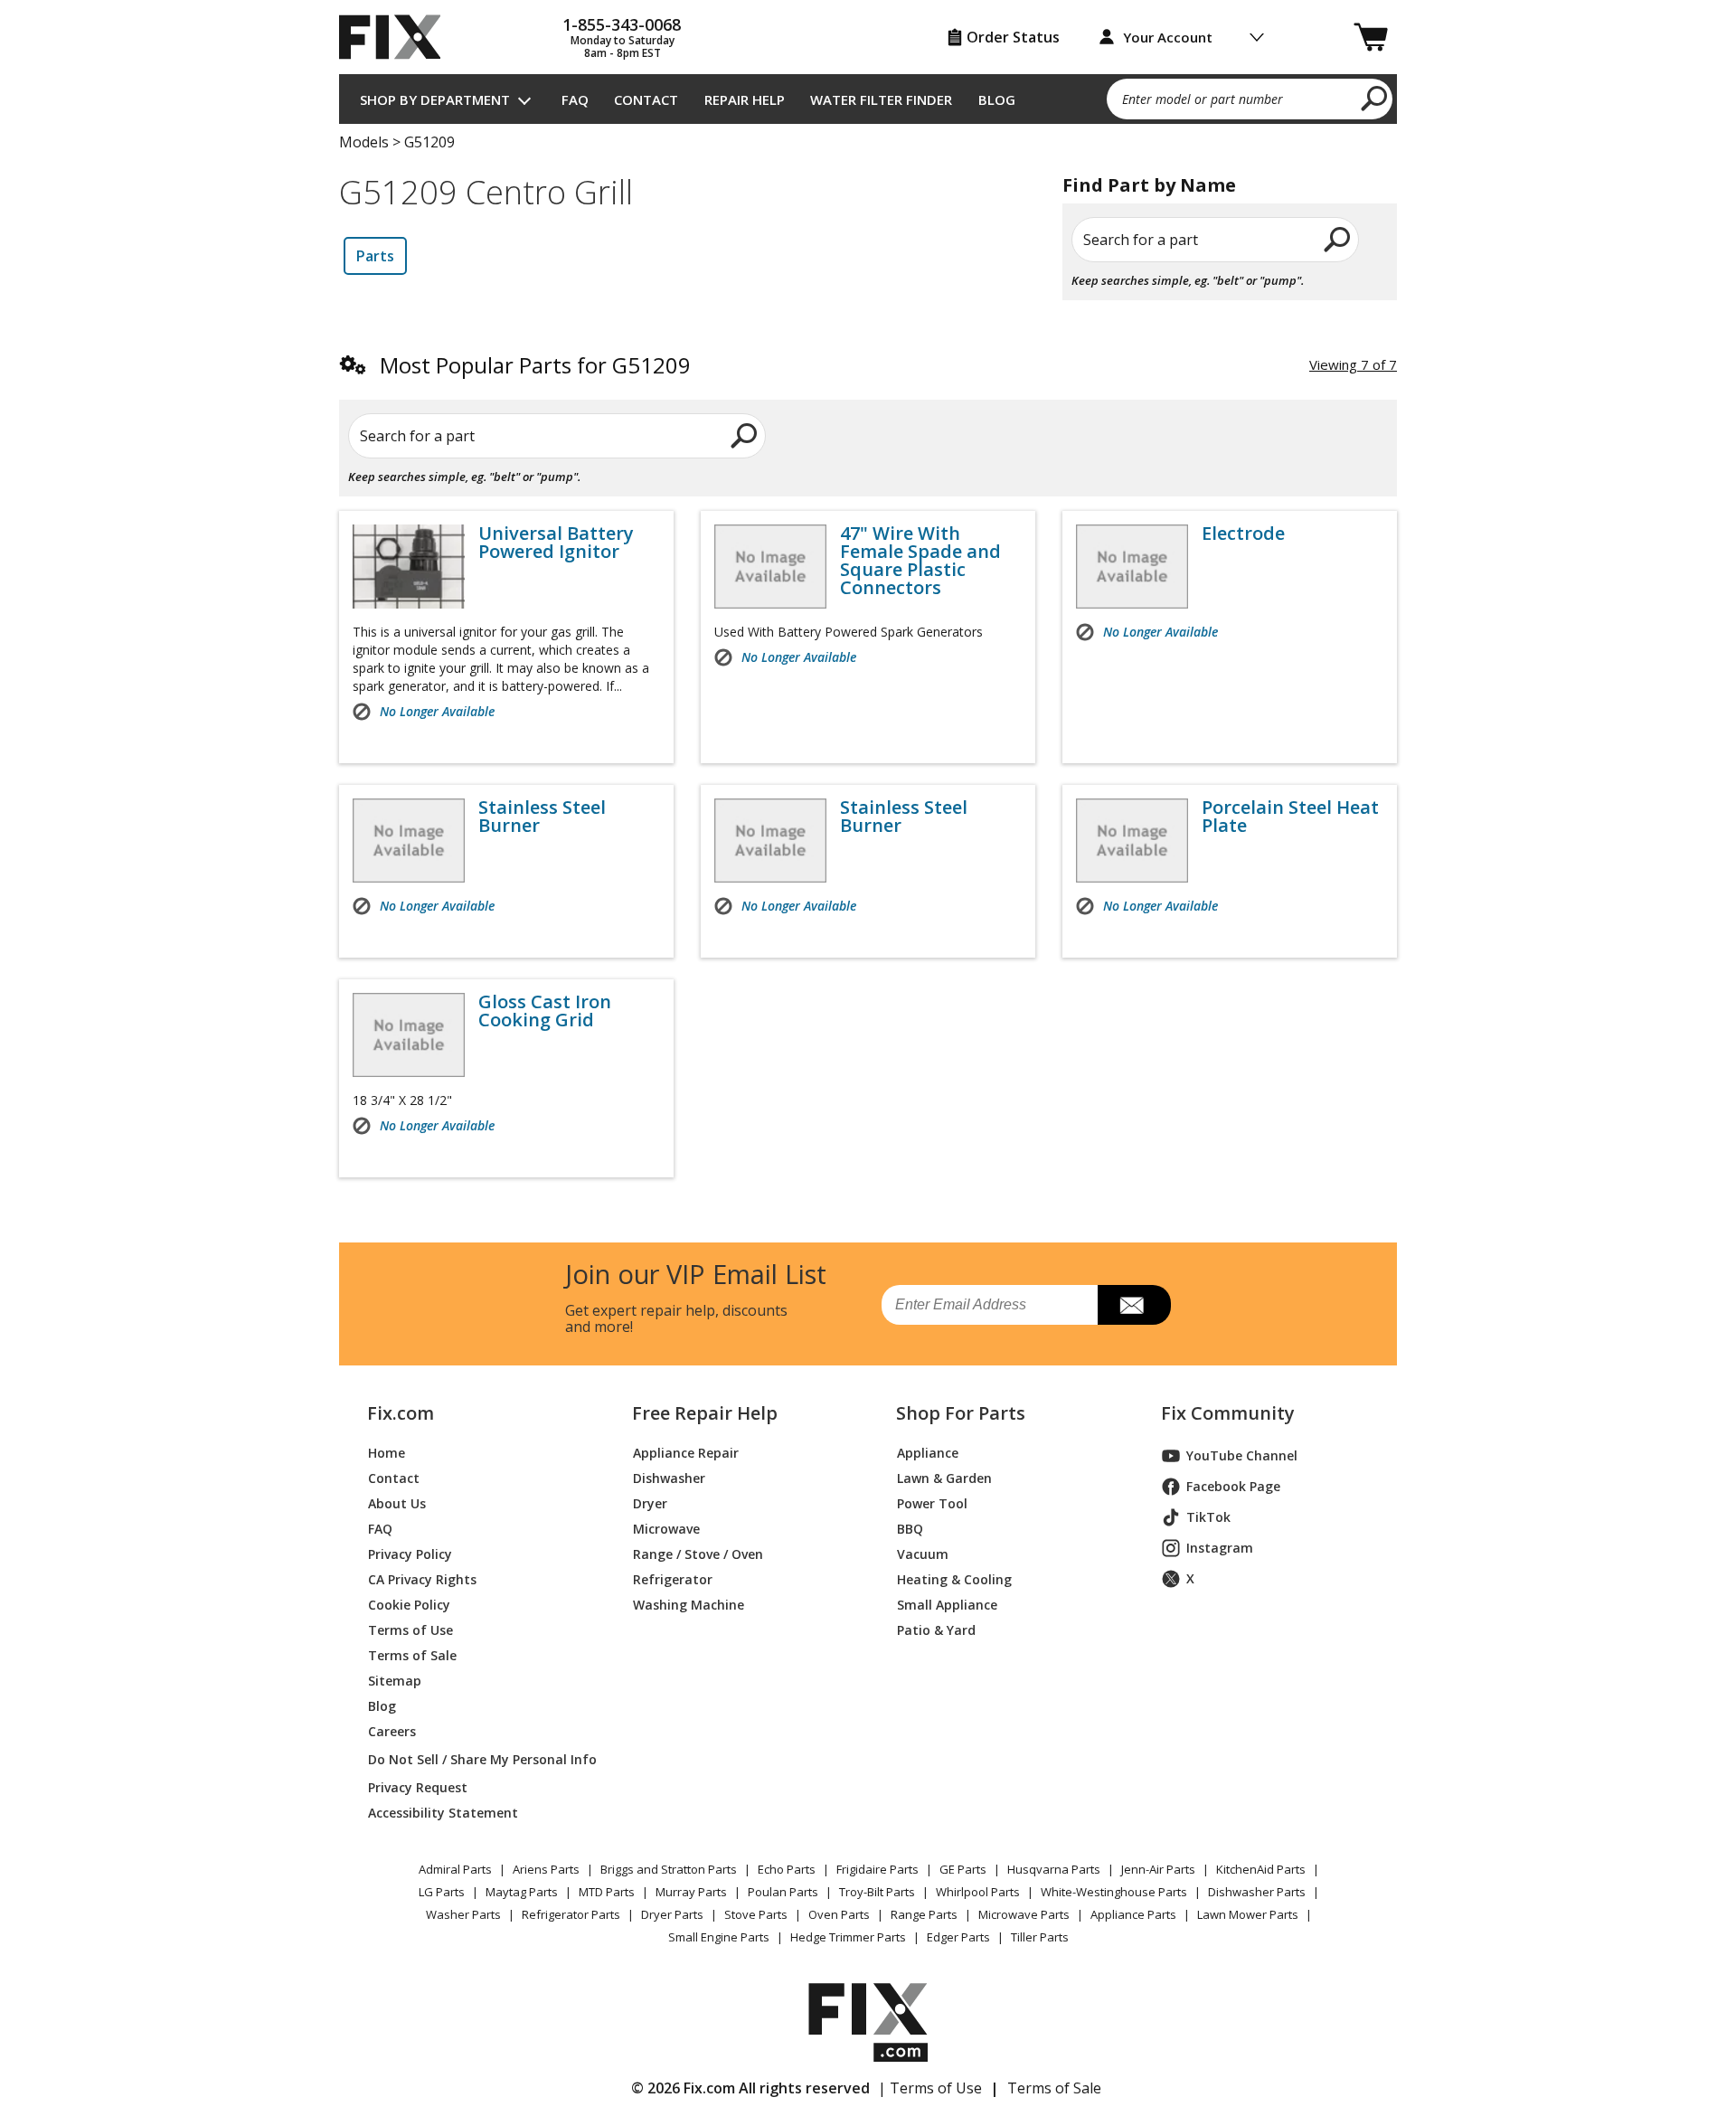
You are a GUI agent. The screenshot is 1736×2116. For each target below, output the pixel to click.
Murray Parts (691, 1892)
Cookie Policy (409, 1605)
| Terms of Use (930, 2088)
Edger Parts (958, 1937)
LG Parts (442, 1892)
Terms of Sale (412, 1655)
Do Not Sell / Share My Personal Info (475, 1759)
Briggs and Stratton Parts (669, 1869)
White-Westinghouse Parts (1114, 1892)
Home (387, 1453)
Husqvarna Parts (1054, 1869)
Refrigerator (673, 1579)
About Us (397, 1503)
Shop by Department (435, 99)
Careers (392, 1731)
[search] (1375, 98)
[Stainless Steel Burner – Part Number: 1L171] (770, 841)
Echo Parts (787, 1869)
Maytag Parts (522, 1892)
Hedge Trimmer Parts (848, 1937)
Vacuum (923, 1554)
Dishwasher (669, 1478)
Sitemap (395, 1681)
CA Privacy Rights (422, 1579)
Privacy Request (418, 1787)
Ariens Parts (546, 1869)
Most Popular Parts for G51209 (535, 365)
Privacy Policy (410, 1554)
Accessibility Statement (443, 1813)
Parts (375, 256)
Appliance (928, 1453)
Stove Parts (756, 1914)
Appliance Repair (686, 1453)
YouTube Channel (1242, 1455)
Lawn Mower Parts (1248, 1914)
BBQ (910, 1529)
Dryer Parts (672, 1914)
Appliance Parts (1133, 1914)
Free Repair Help (705, 1413)
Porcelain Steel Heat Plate (1290, 817)
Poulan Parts (783, 1892)
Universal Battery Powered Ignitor (556, 543)
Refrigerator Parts (571, 1914)
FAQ (575, 99)
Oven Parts (839, 1914)
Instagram (1220, 1548)
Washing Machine (689, 1605)
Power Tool (932, 1503)
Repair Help (745, 99)
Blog (997, 99)
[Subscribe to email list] (1134, 1305)
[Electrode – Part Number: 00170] (1132, 567)
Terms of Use (410, 1630)
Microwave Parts (1024, 1914)
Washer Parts (463, 1914)
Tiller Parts (1040, 1937)
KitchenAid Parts (1261, 1869)
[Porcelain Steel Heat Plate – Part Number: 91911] (1132, 841)
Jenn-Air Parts (1158, 1869)
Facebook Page (1233, 1486)
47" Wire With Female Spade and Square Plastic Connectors (920, 561)
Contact (646, 99)
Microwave (666, 1529)
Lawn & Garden (944, 1478)
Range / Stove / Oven (698, 1554)
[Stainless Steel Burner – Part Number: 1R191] (409, 841)
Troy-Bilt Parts (877, 1892)
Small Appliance (947, 1605)
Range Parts (924, 1914)
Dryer (650, 1503)
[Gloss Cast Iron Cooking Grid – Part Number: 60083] (409, 1035)
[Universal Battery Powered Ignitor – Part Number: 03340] (409, 567)
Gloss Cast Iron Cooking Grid (545, 1011)
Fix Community (1228, 1413)
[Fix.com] (398, 37)
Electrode (1243, 534)
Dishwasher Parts (1257, 1892)
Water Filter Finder (881, 99)
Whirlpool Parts (978, 1892)
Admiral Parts (455, 1869)
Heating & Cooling (954, 1579)
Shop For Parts (961, 1413)
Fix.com (401, 1413)
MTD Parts (607, 1892)
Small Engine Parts (719, 1937)
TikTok (1208, 1517)
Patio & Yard (936, 1630)
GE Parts (963, 1869)
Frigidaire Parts (877, 1869)
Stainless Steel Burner (542, 817)
